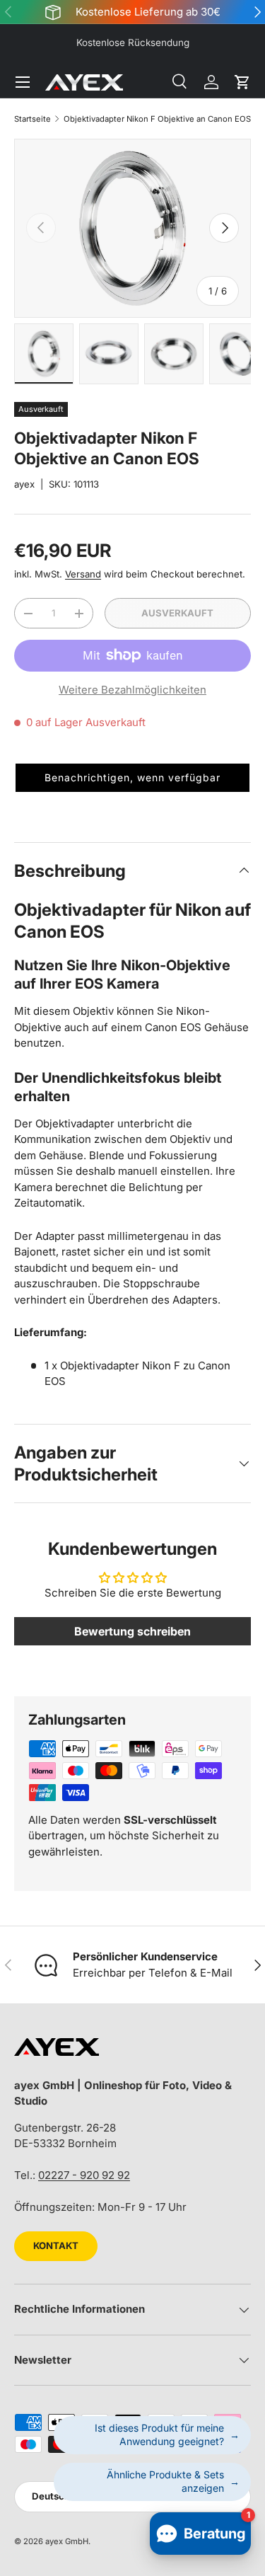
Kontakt (56, 2246)
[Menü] (23, 82)
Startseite (33, 119)
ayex (24, 484)
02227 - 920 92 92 (84, 2175)
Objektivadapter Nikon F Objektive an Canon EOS (157, 119)
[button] (242, 82)
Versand (83, 574)
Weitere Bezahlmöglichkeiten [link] (132, 690)
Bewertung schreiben (132, 1631)
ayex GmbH (67, 2541)
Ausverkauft (177, 613)
